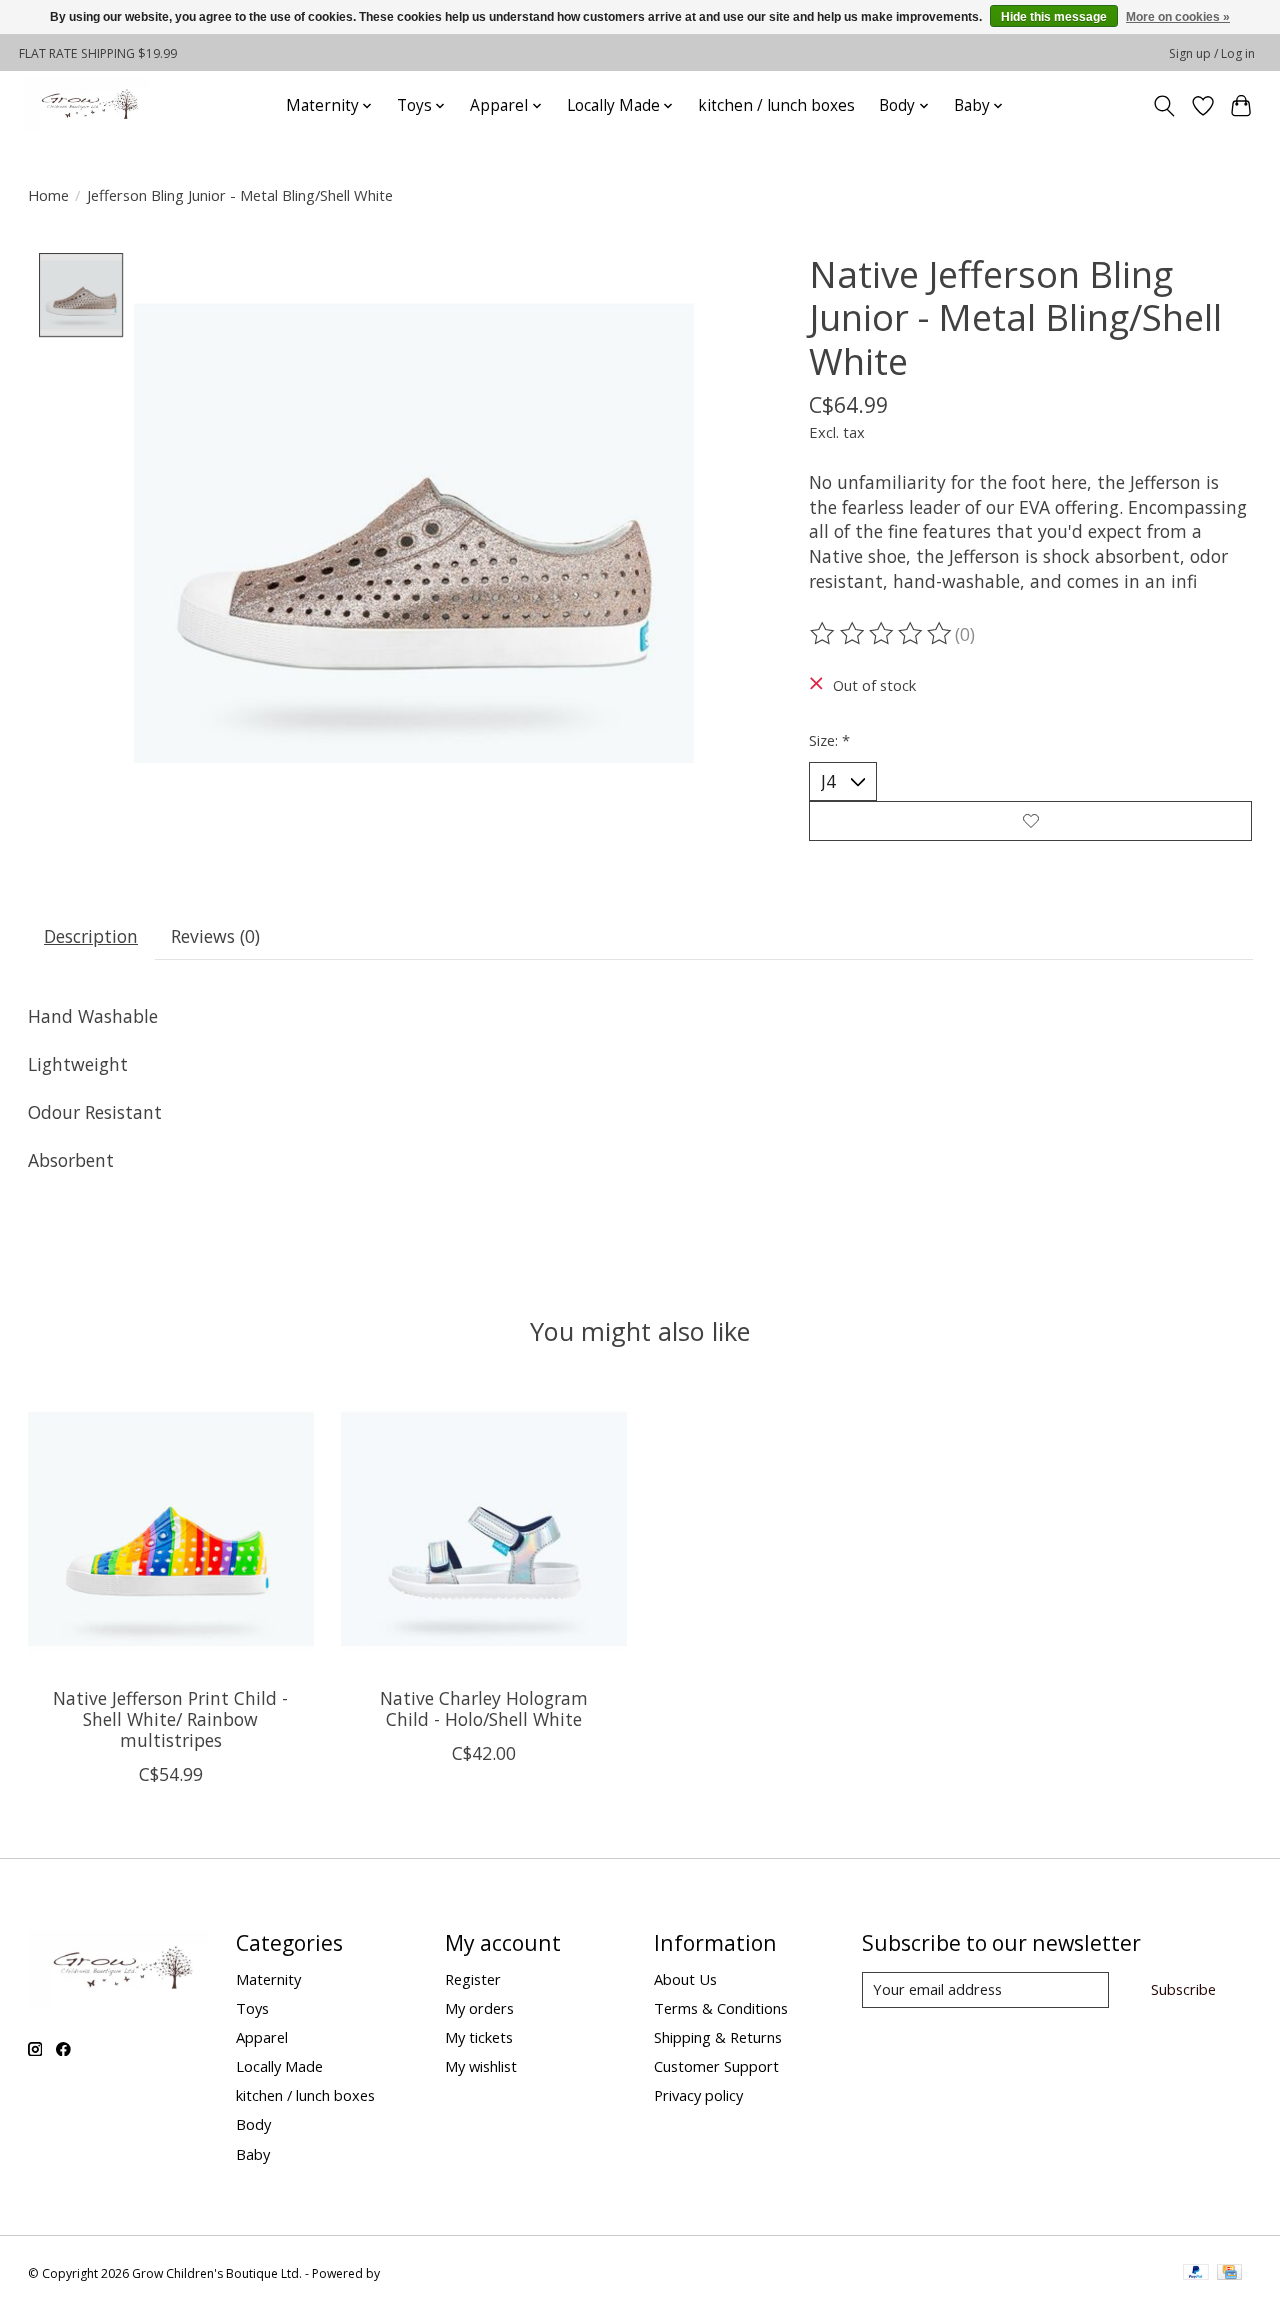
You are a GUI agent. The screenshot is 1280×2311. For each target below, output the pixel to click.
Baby (253, 2154)
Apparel (262, 2037)
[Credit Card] (1229, 2274)
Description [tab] (91, 936)
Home (48, 195)
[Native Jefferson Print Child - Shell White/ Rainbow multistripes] (171, 1529)
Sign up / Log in (1212, 53)
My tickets (479, 2037)
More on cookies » (1178, 17)
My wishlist (481, 2066)
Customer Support (716, 2066)
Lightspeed (414, 2273)
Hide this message (1054, 17)
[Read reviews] (882, 634)
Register (473, 1979)
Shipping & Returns (718, 2037)
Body (253, 2124)
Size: (829, 740)
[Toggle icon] (1163, 106)
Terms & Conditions (721, 2008)
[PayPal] (1196, 2274)
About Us (685, 1979)
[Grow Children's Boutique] (87, 105)
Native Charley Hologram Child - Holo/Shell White (483, 1708)
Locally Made (279, 2066)
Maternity (268, 1979)
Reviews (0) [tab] (215, 936)
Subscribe (1183, 1989)
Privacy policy (698, 2095)
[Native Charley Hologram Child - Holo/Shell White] (484, 1529)
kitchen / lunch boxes (776, 105)
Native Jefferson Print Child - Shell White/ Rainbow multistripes (170, 1719)
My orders (479, 2008)
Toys (252, 2008)
